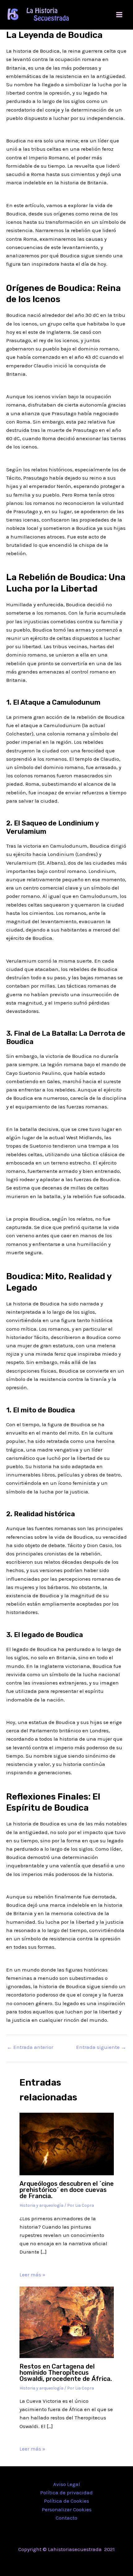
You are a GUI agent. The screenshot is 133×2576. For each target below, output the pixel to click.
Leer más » (32, 2275)
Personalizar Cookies (67, 2509)
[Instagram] (76, 2562)
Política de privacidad (66, 2492)
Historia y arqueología (41, 2205)
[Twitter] (66, 2562)
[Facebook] (57, 2562)
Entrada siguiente (101, 2047)
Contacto (66, 2518)
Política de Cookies (66, 2501)
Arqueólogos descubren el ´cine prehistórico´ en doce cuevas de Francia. (67, 2190)
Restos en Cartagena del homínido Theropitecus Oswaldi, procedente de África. (66, 2373)
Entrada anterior (30, 2047)
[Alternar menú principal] (120, 15)
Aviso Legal (67, 2484)
